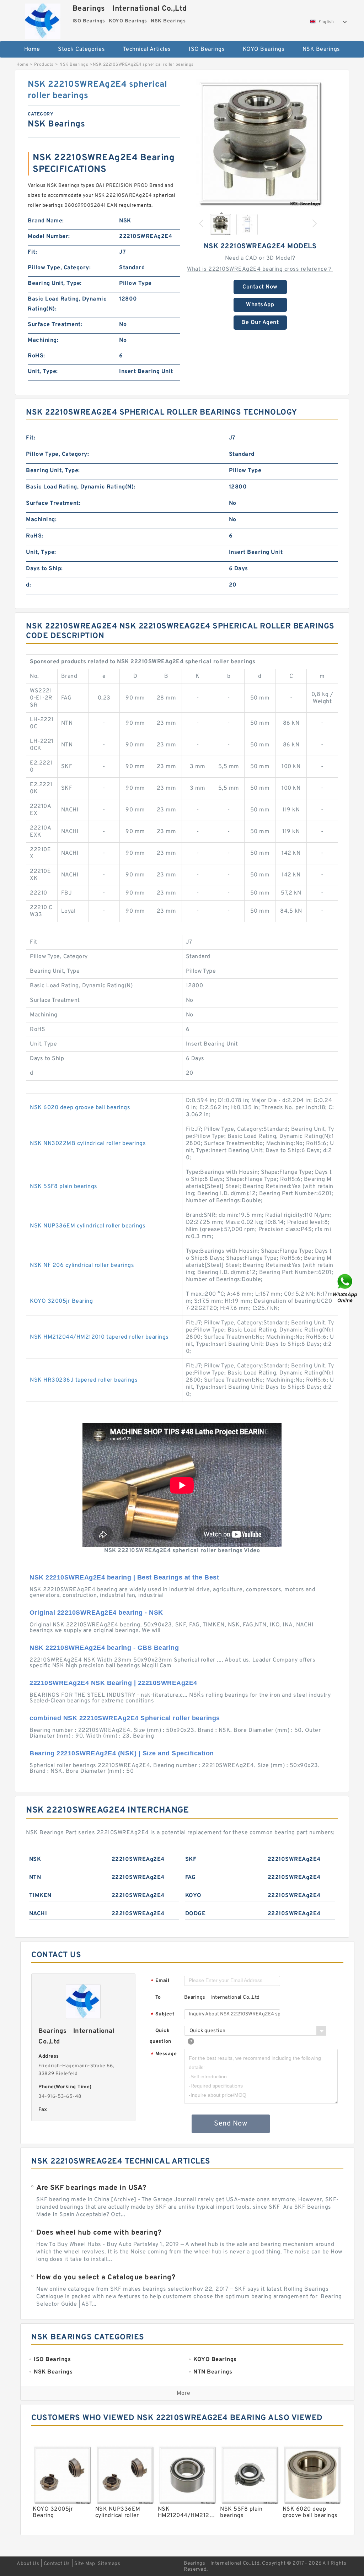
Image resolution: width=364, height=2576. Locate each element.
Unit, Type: (43, 372)
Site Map (85, 2564)
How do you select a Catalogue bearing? (106, 2278)
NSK (35, 1859)
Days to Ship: (44, 569)
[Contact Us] (346, 1288)
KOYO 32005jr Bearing (61, 1301)
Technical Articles (147, 49)
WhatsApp (260, 305)
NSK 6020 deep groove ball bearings (80, 1108)
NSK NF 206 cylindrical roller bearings (82, 1265)
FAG (191, 1878)
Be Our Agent (260, 323)
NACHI (38, 1914)
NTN (35, 1878)
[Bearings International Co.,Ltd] (43, 19)
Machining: (43, 340)
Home (32, 49)
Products (44, 65)
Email (160, 1981)
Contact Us (57, 2564)
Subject (163, 2015)
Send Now (231, 2124)
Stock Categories (81, 49)
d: (28, 585)
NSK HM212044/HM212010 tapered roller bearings (99, 1337)
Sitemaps (109, 2564)
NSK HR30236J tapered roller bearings (84, 1380)
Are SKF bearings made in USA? (91, 2188)
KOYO (193, 1896)
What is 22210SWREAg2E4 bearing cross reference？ (260, 269)
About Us (28, 2564)
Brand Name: (46, 221)
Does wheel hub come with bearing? (99, 2233)
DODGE (196, 1914)
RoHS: (36, 356)
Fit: (32, 252)
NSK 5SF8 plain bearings (64, 1187)
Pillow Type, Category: (59, 268)
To (158, 1997)
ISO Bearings (207, 49)
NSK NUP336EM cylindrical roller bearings (88, 1226)
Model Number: (49, 237)
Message (164, 2054)
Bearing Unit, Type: (55, 283)
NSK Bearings (321, 49)
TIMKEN (40, 1896)
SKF (191, 1859)
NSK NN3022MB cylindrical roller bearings (88, 1144)
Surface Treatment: (55, 325)
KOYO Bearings (264, 49)
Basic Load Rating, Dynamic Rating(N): (67, 304)
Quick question (160, 2036)
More (184, 2393)
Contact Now (260, 287)
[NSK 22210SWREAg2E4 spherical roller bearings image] (260, 143)
